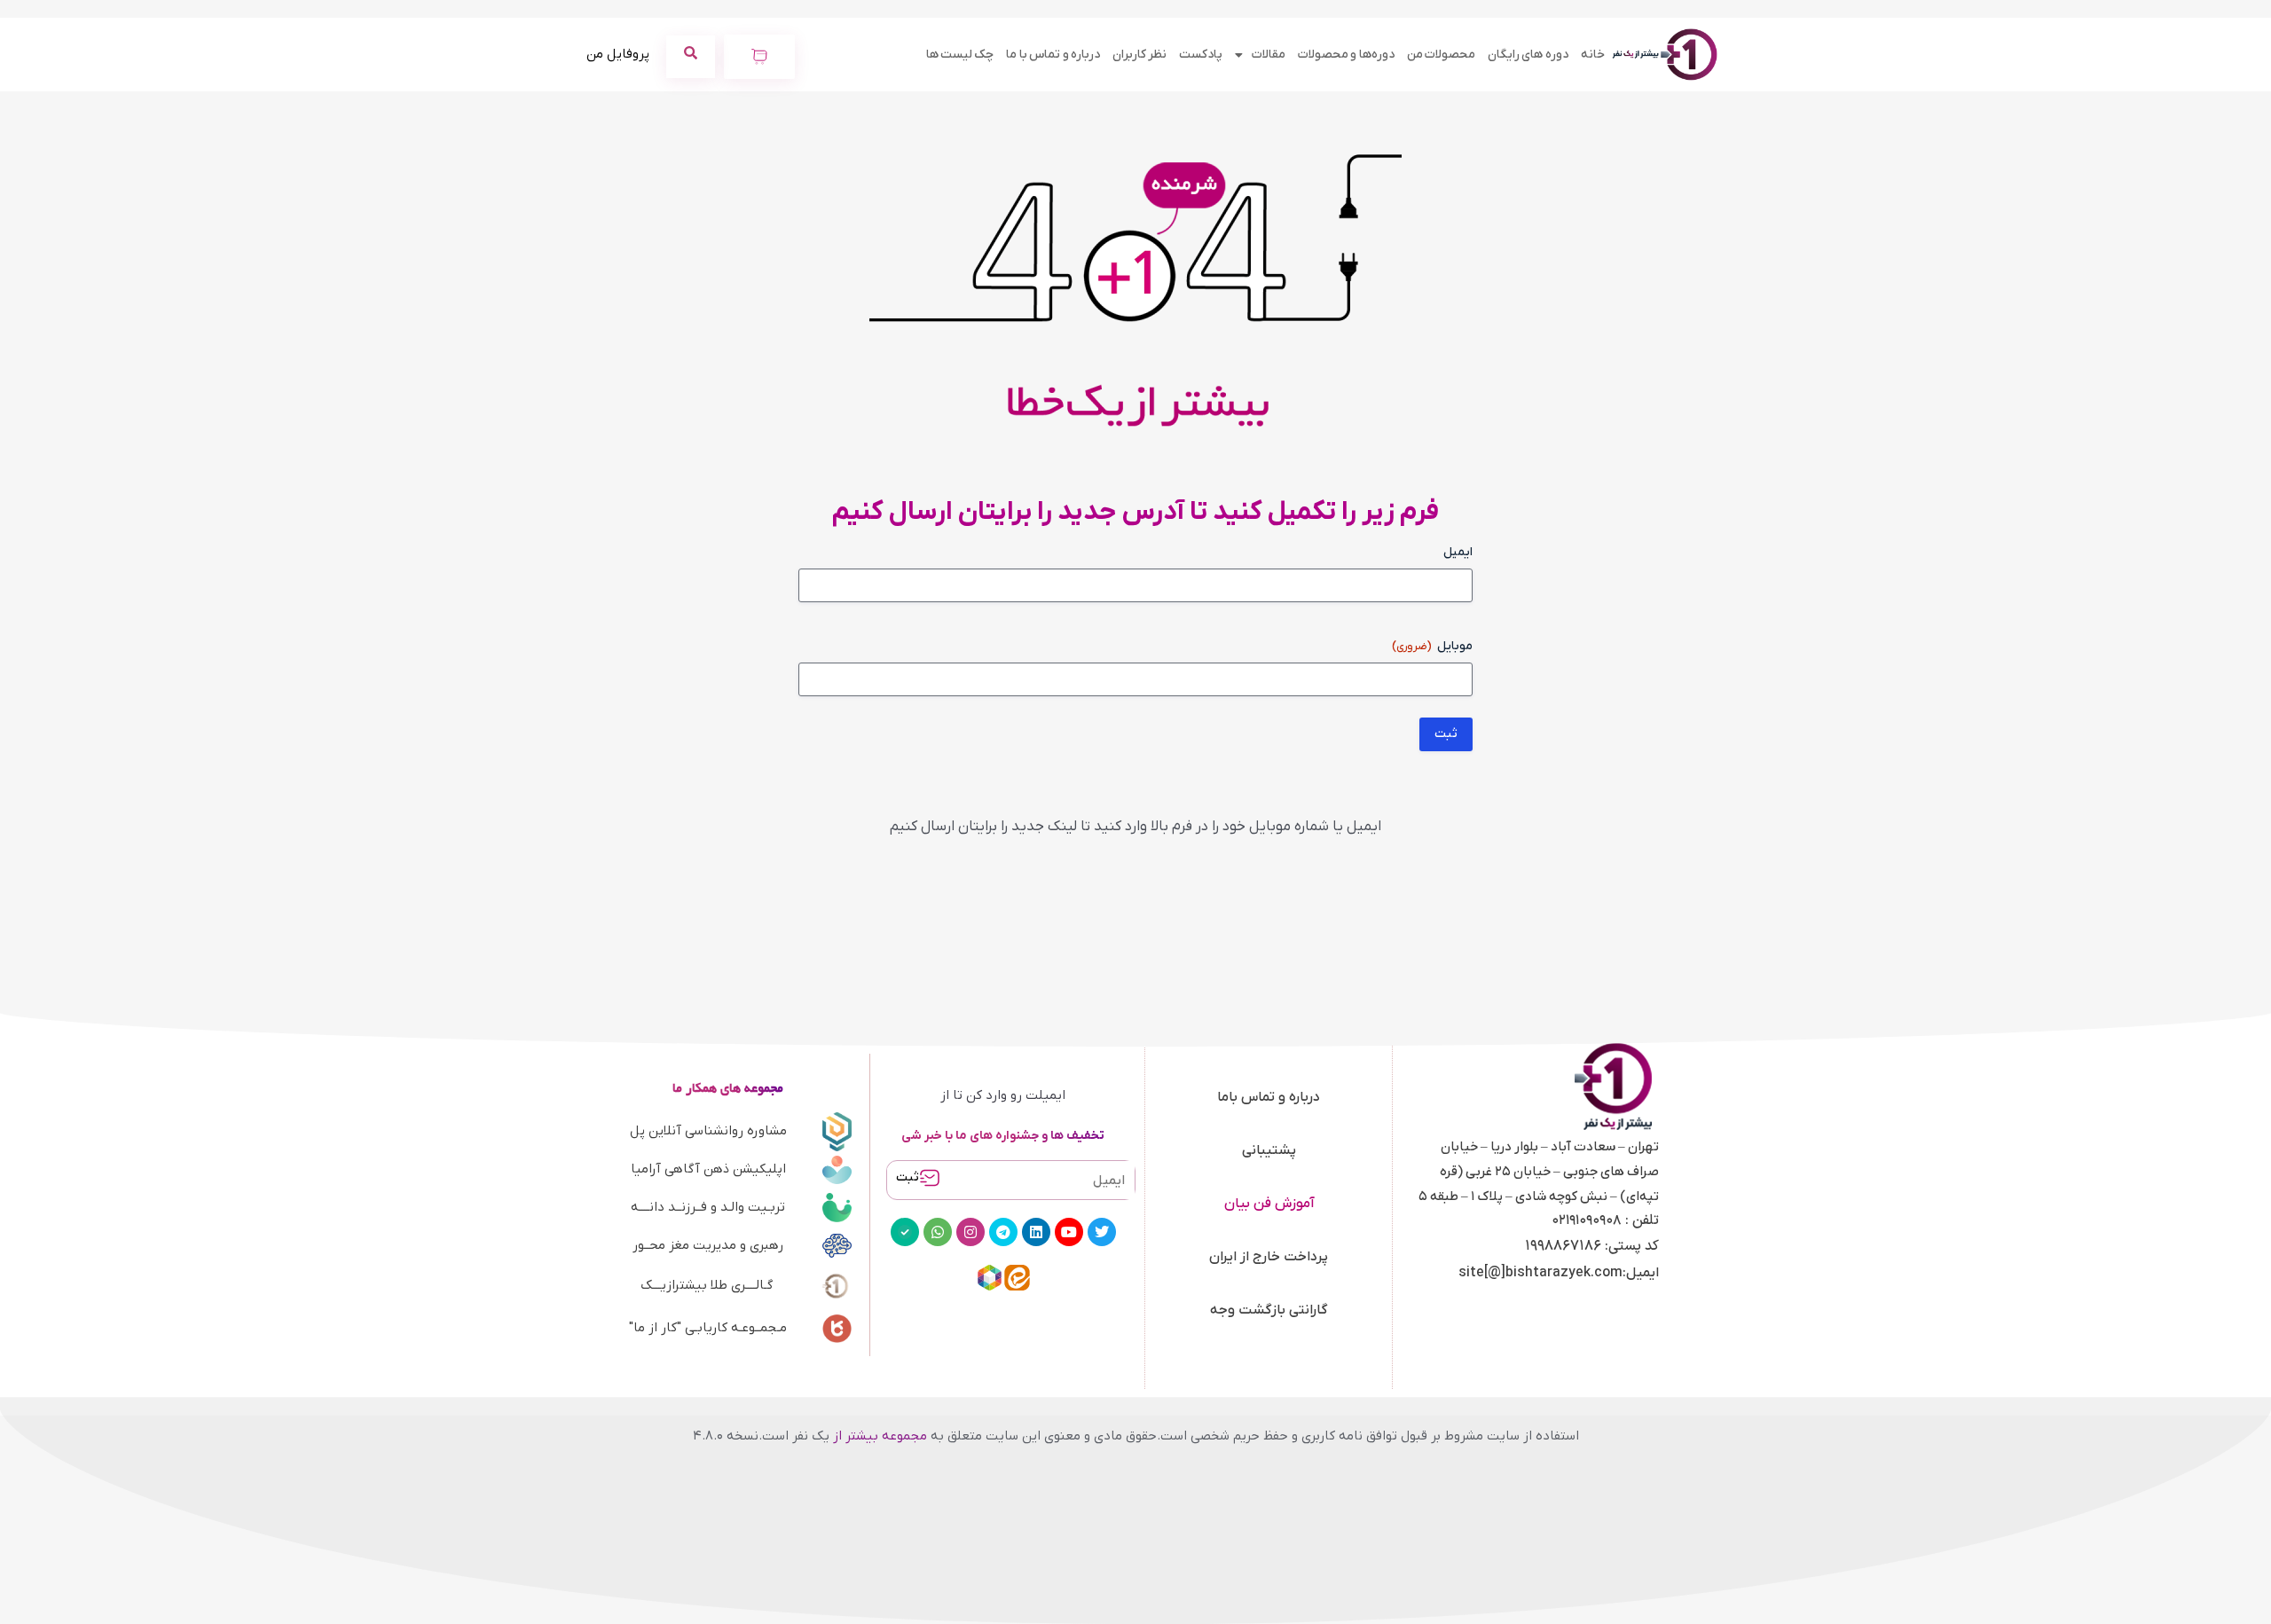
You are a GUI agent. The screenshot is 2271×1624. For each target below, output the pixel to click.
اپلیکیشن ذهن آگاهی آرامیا (708, 1169)
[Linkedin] (1036, 1232)
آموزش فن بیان (1269, 1204)
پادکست (1201, 55)
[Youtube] (1069, 1232)
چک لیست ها (960, 55)
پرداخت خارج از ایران (1269, 1257)
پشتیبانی (1269, 1150)
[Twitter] (1102, 1232)
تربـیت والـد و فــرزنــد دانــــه (708, 1207)
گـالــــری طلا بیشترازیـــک (707, 1285)
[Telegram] (1003, 1232)
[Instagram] (970, 1232)
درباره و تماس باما (1269, 1097)
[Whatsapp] (938, 1232)
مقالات (1269, 55)
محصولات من (1441, 55)
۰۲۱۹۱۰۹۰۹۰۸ (1587, 1220)
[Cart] (759, 57)
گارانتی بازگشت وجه (1269, 1310)
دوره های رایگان (1528, 55)
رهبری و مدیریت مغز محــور (708, 1245)
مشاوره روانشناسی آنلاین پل (708, 1131)
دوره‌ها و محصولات (1346, 55)
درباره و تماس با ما (1053, 55)
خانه (1593, 55)
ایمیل (1458, 552)
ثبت (908, 1177)
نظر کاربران (1139, 55)
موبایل (1432, 646)
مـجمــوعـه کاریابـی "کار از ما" (708, 1328)
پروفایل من (618, 54)
